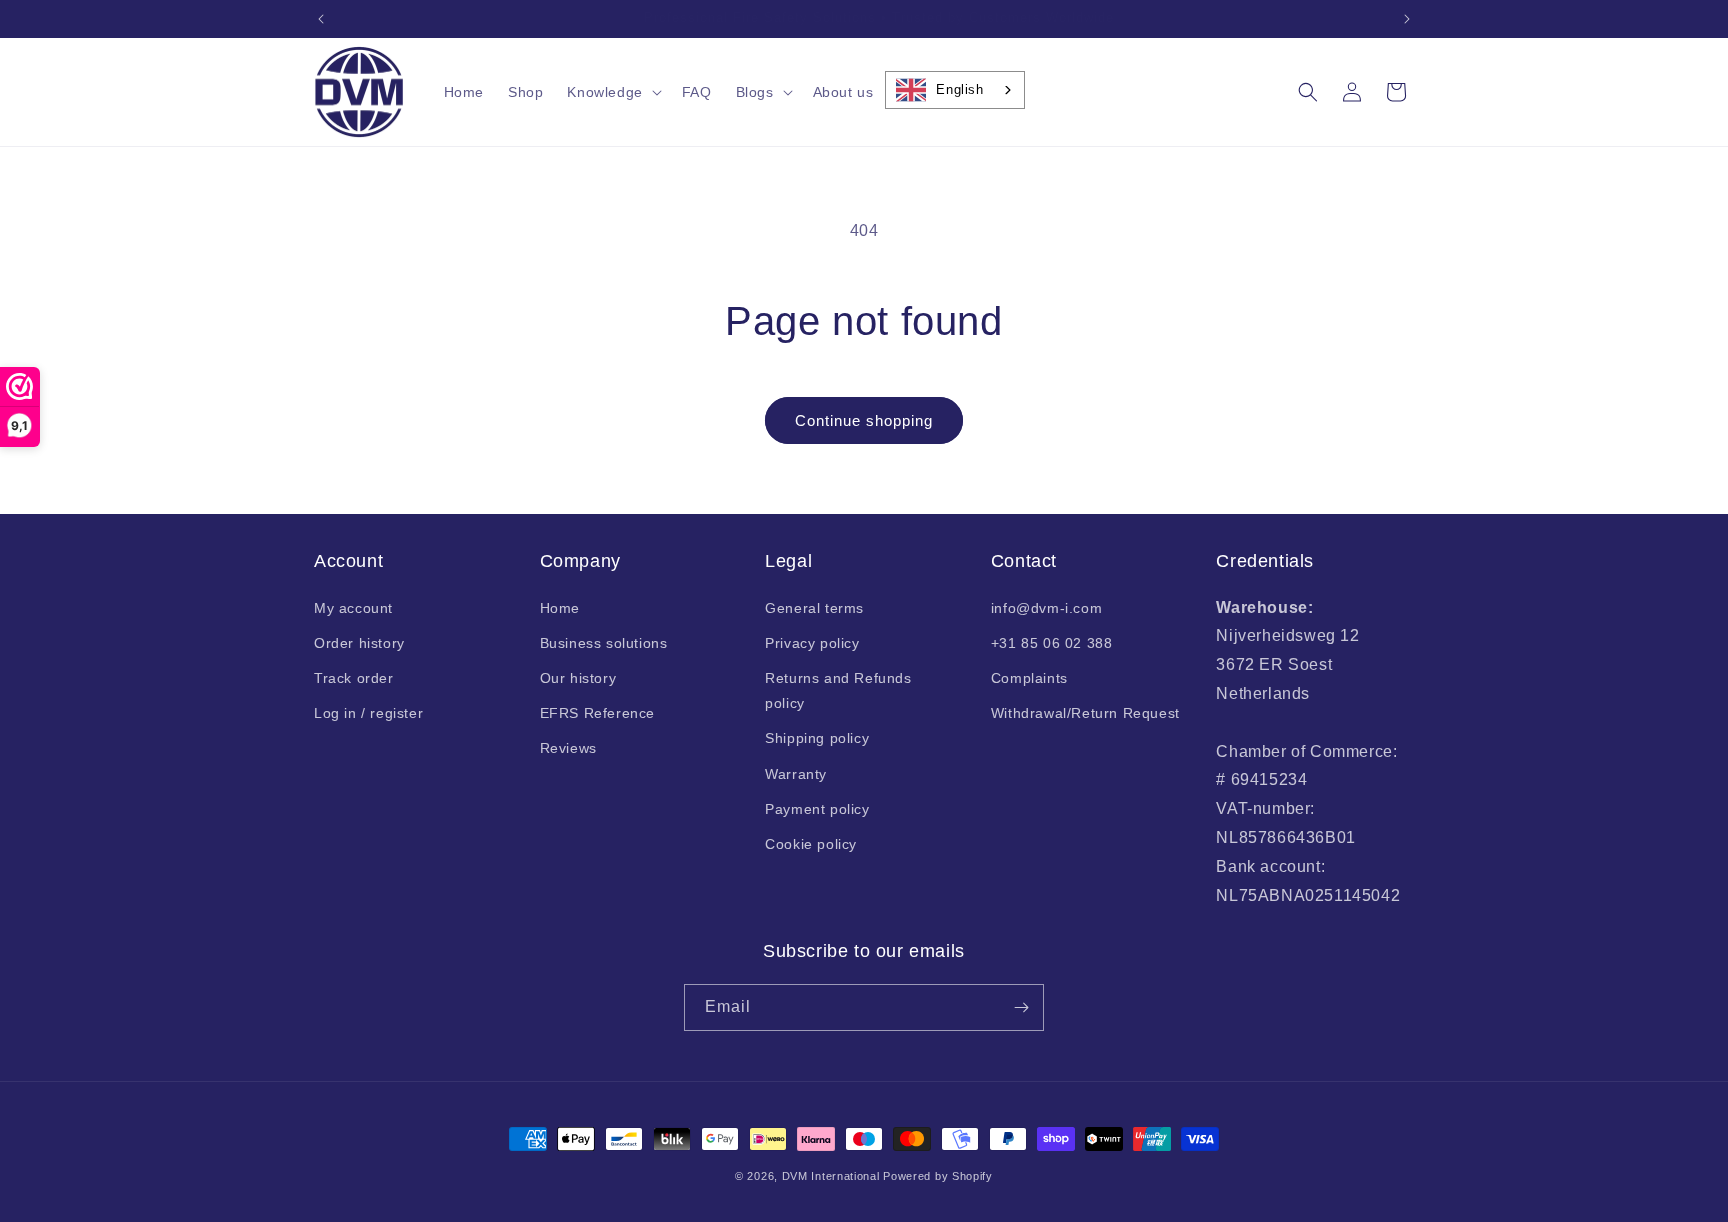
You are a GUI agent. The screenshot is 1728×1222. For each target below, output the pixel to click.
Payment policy (817, 809)
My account (353, 608)
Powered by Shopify (938, 1176)
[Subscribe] (1021, 1007)
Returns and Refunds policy (838, 690)
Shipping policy (817, 738)
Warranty (796, 774)
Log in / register (368, 713)
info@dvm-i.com (1046, 608)
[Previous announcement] (321, 19)
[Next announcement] (1407, 19)
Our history (578, 678)
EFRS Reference (597, 713)
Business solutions (604, 643)
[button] (612, 92)
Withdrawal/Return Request (1085, 713)
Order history (359, 643)
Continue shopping (864, 420)
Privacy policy (812, 643)
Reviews (568, 748)
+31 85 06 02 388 (1052, 643)
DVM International (831, 1176)
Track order (354, 678)
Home (560, 608)
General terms (814, 608)
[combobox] (954, 90)
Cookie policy (811, 844)
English (959, 89)
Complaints (1029, 678)
